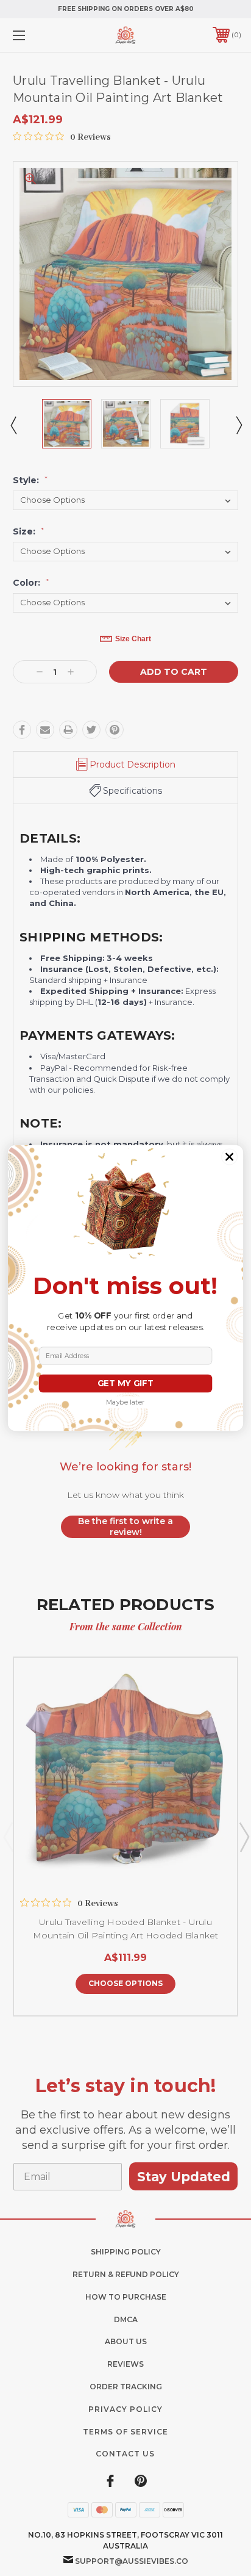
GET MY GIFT (125, 1383)
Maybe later (125, 1402)
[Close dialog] (230, 1157)
